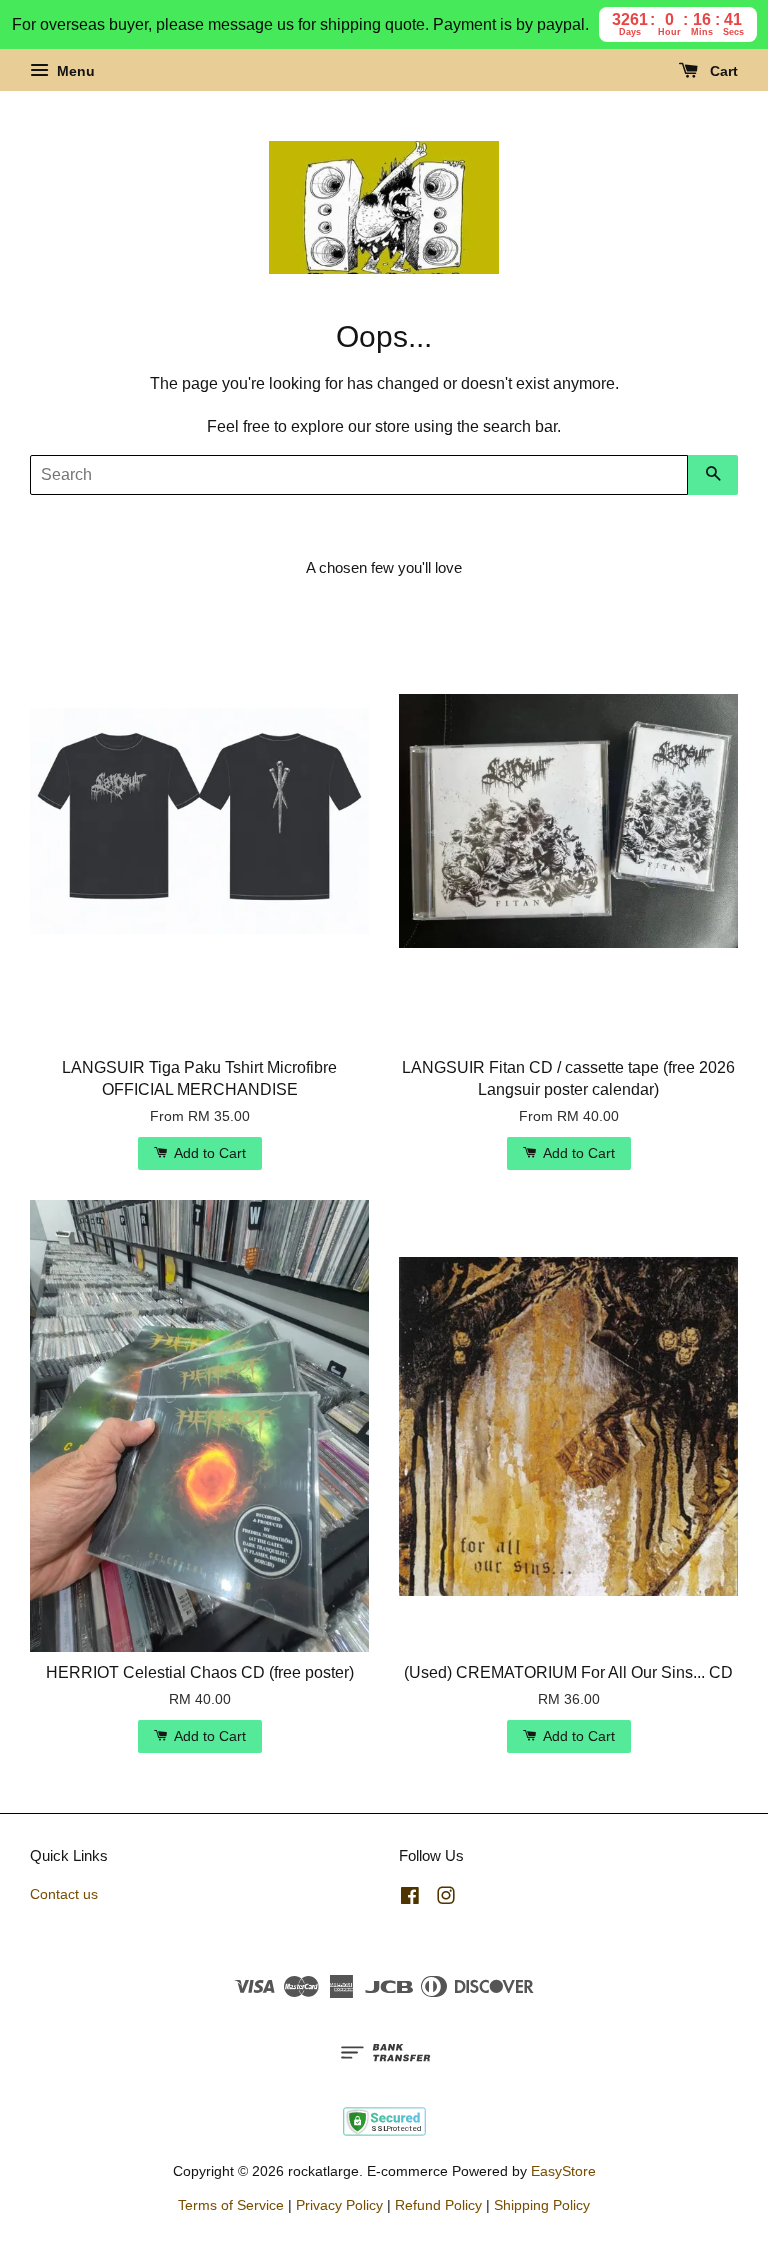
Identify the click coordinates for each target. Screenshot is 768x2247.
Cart (722, 71)
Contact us (64, 1894)
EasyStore (563, 2171)
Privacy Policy (339, 2205)
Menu (74, 71)
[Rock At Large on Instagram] (446, 1899)
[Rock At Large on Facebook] (410, 1899)
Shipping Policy (542, 2205)
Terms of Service (231, 2205)
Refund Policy (438, 2205)
